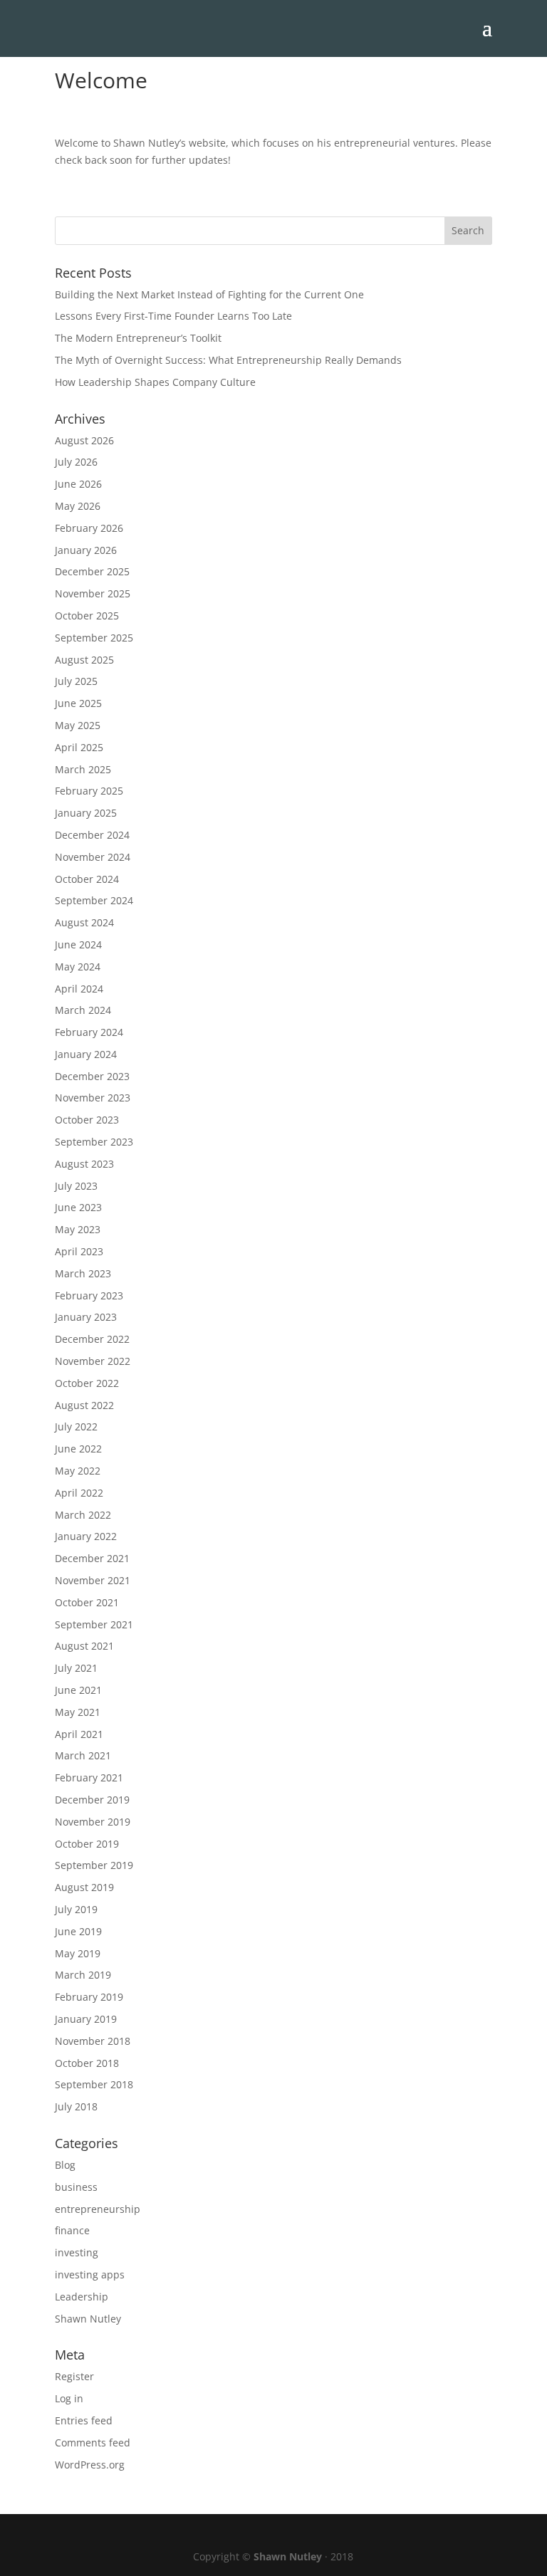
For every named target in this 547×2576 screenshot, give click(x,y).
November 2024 (93, 857)
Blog (65, 2165)
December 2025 (92, 571)
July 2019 (76, 1909)
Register (74, 2376)
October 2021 (87, 1602)
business (76, 2187)
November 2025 (93, 593)
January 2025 (86, 813)
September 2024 (94, 900)
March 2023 (83, 1273)
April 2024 (79, 989)
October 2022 (87, 1383)
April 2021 (79, 1734)
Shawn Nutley (88, 2319)
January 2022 (86, 1536)
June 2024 (78, 944)
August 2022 (84, 1405)
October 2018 (87, 2063)
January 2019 (86, 2019)
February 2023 (89, 1295)
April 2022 (79, 1493)
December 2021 (92, 1558)
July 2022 (76, 1426)
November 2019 (93, 1822)
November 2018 (93, 2041)
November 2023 (93, 1098)
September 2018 (94, 2084)
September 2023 (94, 1142)
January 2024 (86, 1054)
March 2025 (83, 769)
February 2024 (89, 1032)
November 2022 (93, 1361)
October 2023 (87, 1120)
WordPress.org (90, 2465)
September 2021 (94, 1624)
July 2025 (76, 681)
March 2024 (83, 1010)
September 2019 (94, 1865)
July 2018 (76, 2106)
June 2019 (78, 1931)
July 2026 (76, 462)
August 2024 (84, 922)
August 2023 (84, 1164)
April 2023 (79, 1251)
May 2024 (78, 967)
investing (77, 2252)
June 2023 (78, 1207)
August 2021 (84, 1646)
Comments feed (93, 2443)
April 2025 (79, 747)
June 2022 (78, 1449)
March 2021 (83, 1755)
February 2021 (89, 1777)
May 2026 (78, 506)
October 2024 (87, 879)
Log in (69, 2398)
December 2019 (92, 1800)
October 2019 (87, 1844)
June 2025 (78, 703)
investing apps (90, 2274)
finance (72, 2230)
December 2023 (92, 1076)
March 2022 (83, 1515)
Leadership (82, 2297)
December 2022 (92, 1339)
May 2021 (78, 1712)
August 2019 (84, 1887)
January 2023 (86, 1317)
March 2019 (83, 1975)
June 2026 (78, 484)
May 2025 (78, 725)
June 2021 (78, 1690)
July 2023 (76, 1186)
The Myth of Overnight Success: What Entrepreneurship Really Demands (228, 360)
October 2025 (87, 616)
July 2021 (76, 1668)
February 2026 (89, 528)
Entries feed (84, 2420)
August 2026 (84, 440)
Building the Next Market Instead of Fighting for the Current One (209, 294)
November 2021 (93, 1580)
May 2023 (78, 1229)
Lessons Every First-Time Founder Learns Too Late (173, 316)
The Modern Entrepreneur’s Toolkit (138, 338)
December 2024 (92, 835)
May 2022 (78, 1471)
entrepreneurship (98, 2209)
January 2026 (86, 550)
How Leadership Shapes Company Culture (155, 382)
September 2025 (94, 638)
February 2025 (89, 791)
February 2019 (89, 1997)
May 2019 (78, 1953)
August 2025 (84, 660)
